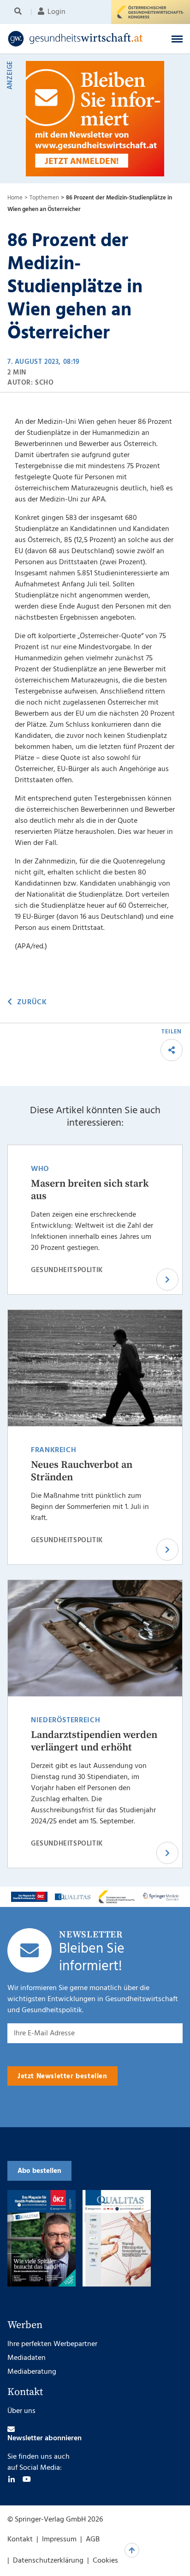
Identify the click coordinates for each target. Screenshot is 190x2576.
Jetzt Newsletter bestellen (62, 2076)
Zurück (32, 1002)
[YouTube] (27, 2479)
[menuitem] (20, 12)
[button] (177, 39)
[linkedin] (12, 2479)
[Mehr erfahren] (29, 1897)
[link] (79, 39)
